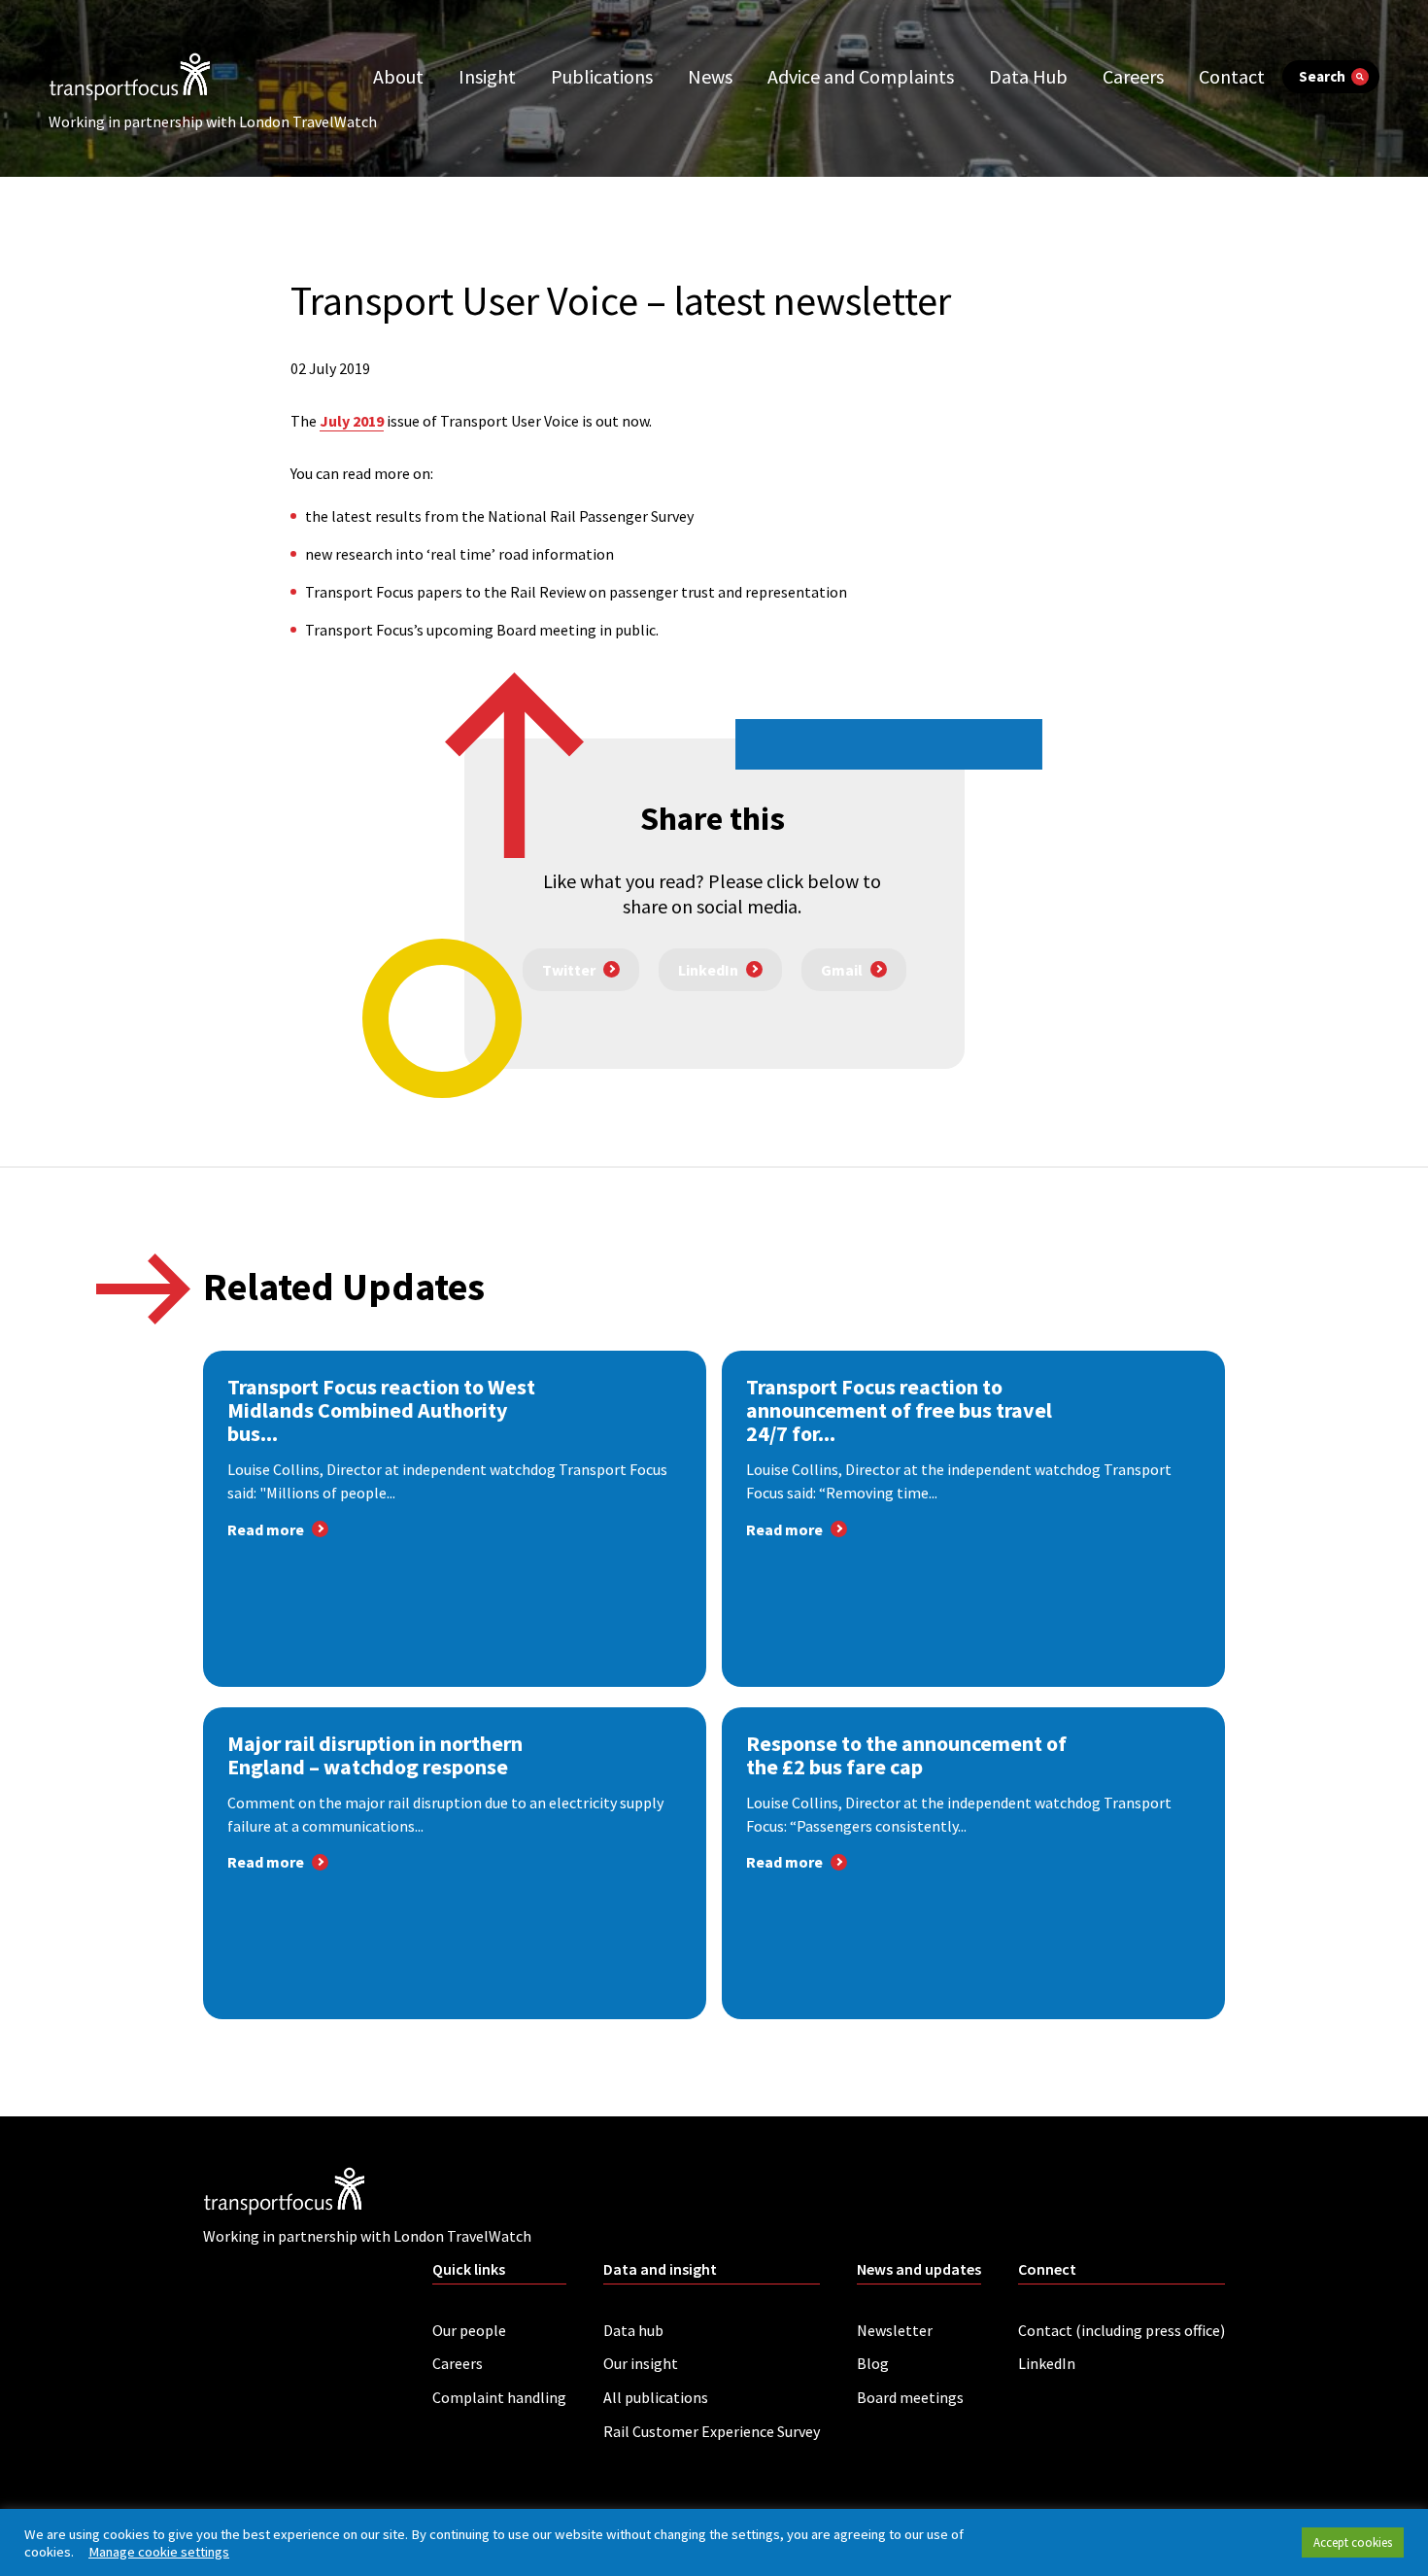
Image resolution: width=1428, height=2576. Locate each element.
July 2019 (352, 421)
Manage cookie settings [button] (159, 2552)
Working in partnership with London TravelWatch (213, 121)
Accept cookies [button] (1353, 2542)
